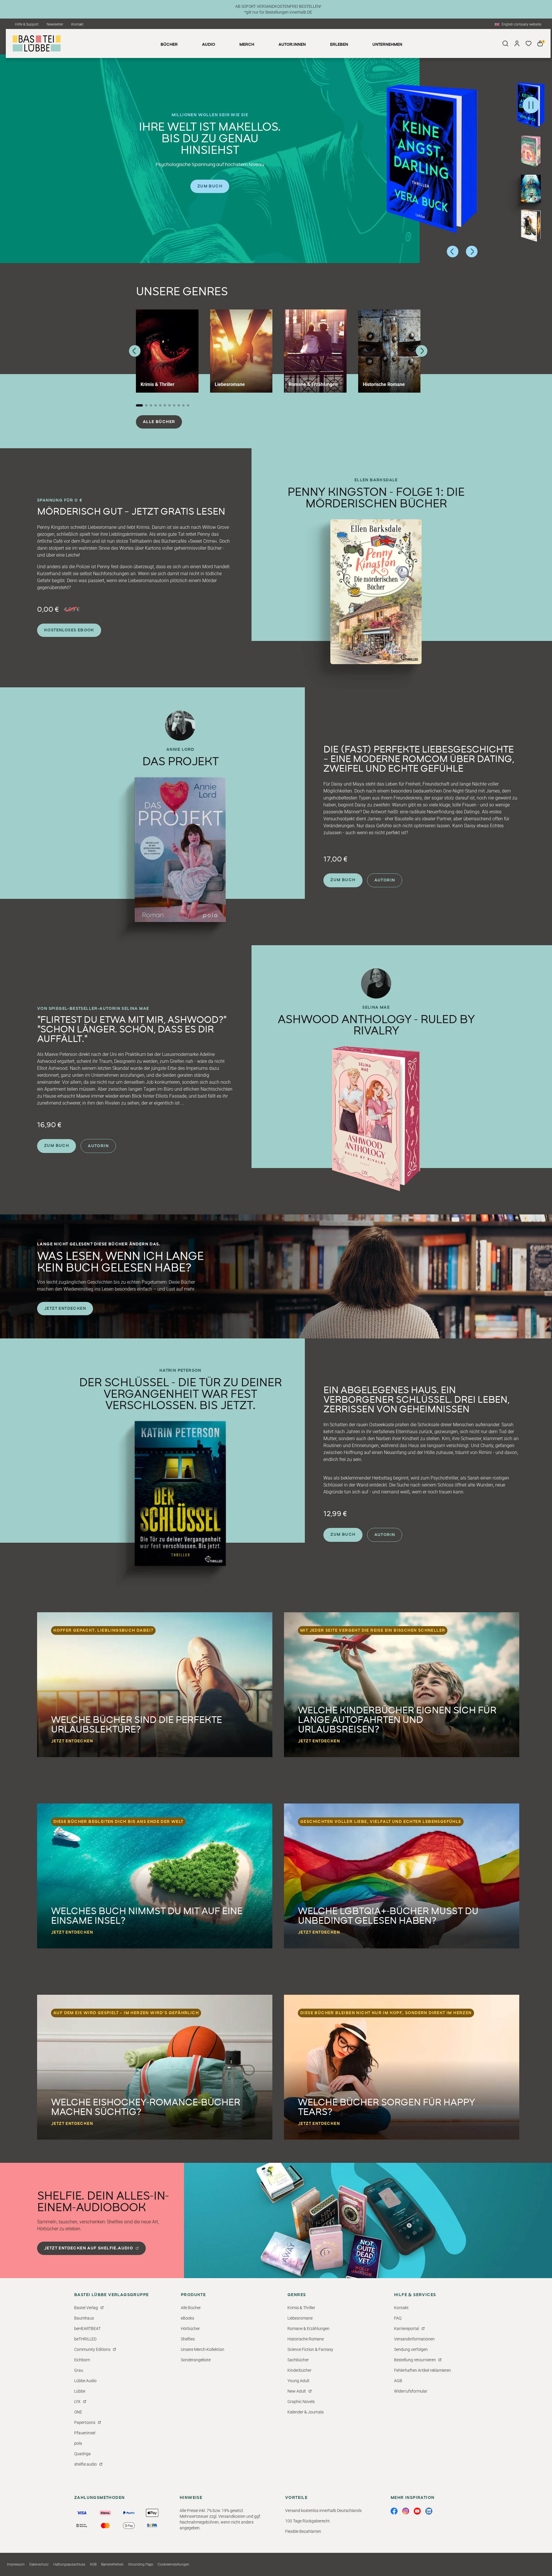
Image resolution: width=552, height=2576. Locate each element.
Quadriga (82, 2454)
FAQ (398, 2318)
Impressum (16, 2564)
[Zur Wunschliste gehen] (529, 43)
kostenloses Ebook (69, 630)
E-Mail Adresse (428, 2497)
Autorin (385, 880)
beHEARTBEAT (87, 2329)
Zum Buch (210, 186)
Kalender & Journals (306, 2412)
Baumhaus (84, 2318)
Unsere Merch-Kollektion (203, 2349)
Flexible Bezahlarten (303, 2531)
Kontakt (77, 24)
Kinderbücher (299, 2370)
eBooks (187, 2318)
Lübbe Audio (85, 2381)
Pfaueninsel (85, 2433)
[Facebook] (394, 2511)
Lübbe (80, 2391)
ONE (78, 2412)
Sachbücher (298, 2360)
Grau (79, 2370)
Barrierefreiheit (112, 2564)
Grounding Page (141, 2564)
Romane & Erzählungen (308, 2329)
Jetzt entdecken (65, 1309)
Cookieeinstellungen (173, 2564)
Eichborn (82, 2360)
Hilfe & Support (27, 24)
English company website (521, 24)
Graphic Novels (301, 2402)
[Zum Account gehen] (517, 43)
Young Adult (298, 2381)
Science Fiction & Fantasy (310, 2349)
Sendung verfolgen (411, 2349)
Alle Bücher (159, 422)
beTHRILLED (85, 2339)
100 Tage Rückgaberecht (307, 2521)
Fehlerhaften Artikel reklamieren (422, 2370)
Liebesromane (300, 2318)
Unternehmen (387, 45)
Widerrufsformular (411, 2391)
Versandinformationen (414, 2339)
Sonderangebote (196, 2360)
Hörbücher (190, 2329)
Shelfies (188, 2339)
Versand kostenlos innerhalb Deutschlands (323, 2511)
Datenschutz (39, 2564)
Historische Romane (306, 2339)
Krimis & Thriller (301, 2308)
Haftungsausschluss (69, 2564)
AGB (398, 2381)
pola (78, 2443)
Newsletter (55, 24)
